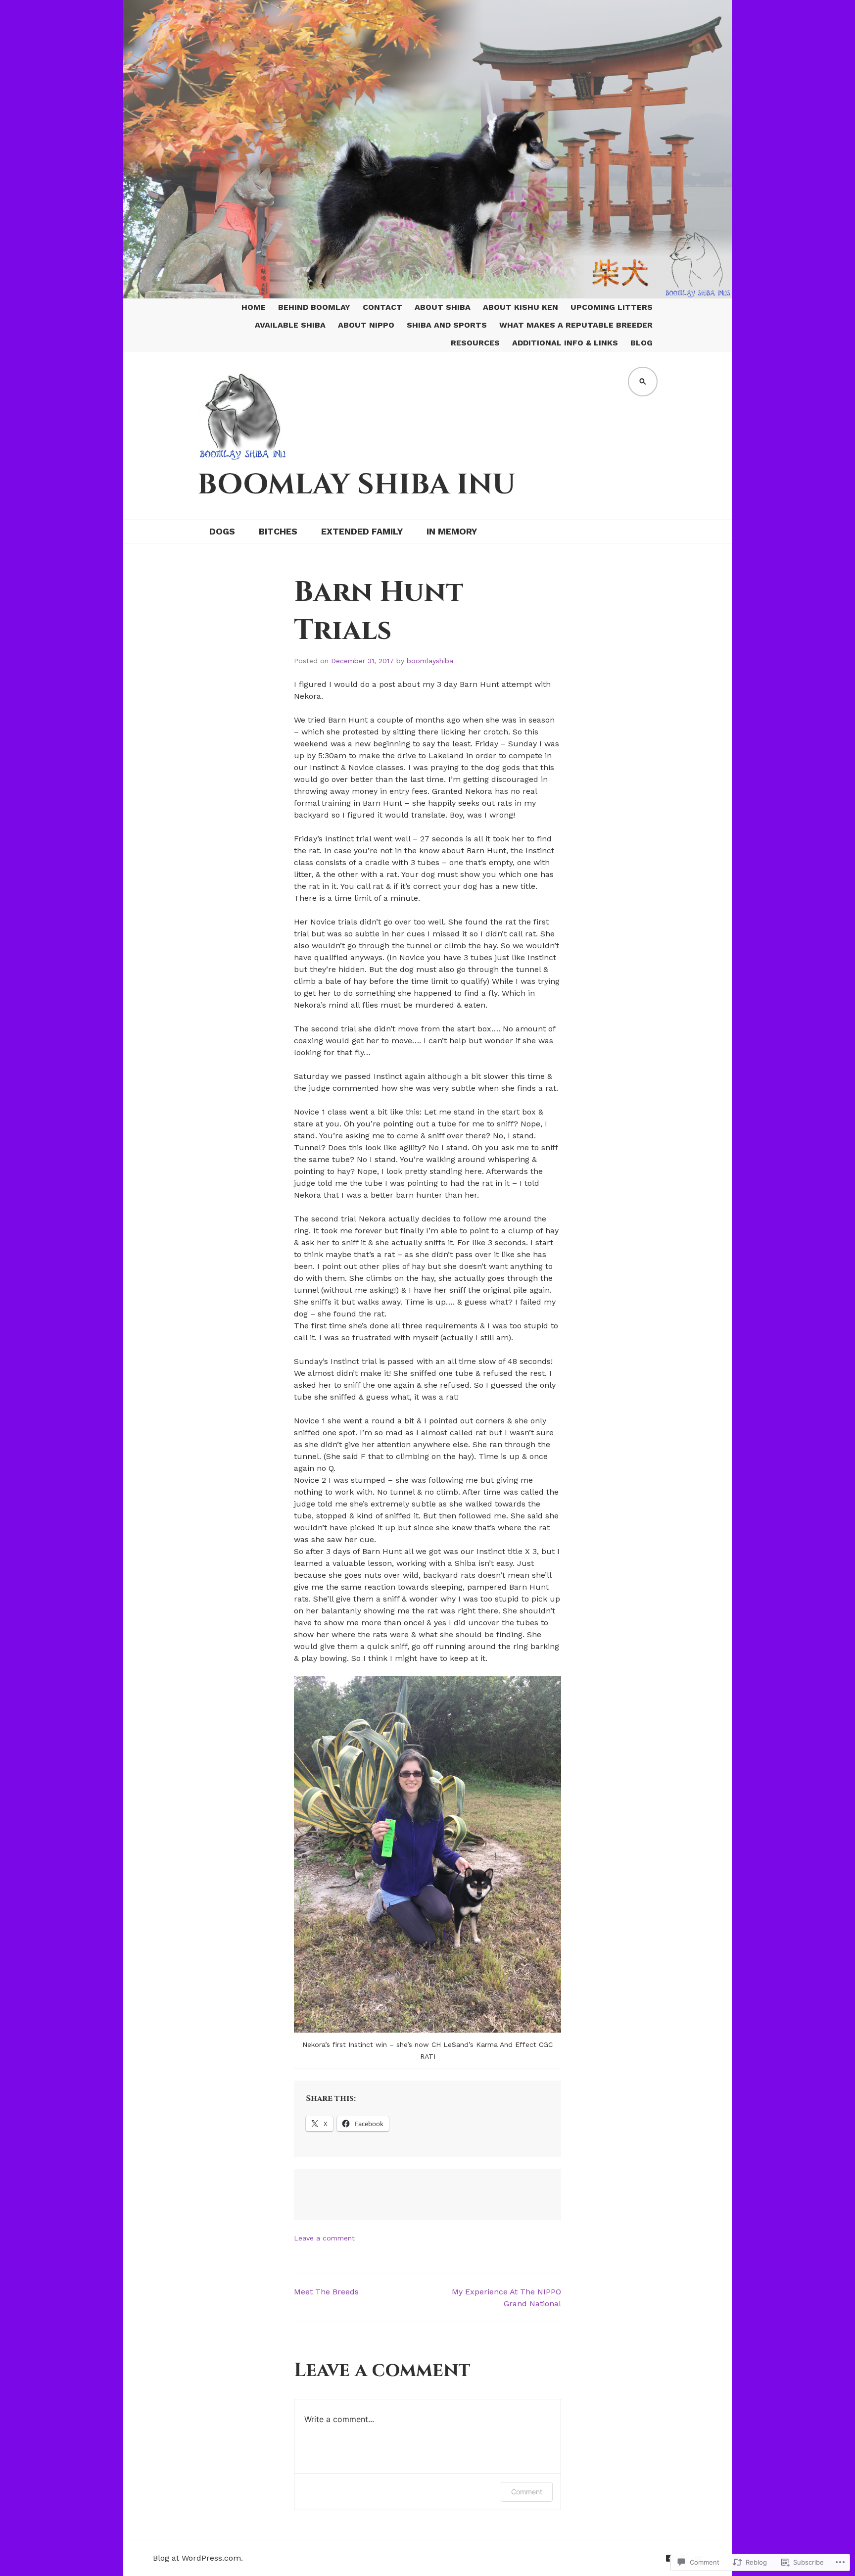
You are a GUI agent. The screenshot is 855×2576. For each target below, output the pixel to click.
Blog (641, 343)
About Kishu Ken (521, 307)
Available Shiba (290, 325)
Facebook (669, 2558)
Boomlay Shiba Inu (356, 485)
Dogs (222, 531)
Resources (475, 343)
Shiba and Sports (447, 325)
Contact (382, 307)
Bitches (278, 531)
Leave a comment (324, 2238)
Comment (527, 2492)
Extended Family (362, 531)
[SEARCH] (643, 382)
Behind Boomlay (314, 307)
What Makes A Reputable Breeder (576, 325)
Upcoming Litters (612, 307)
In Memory (452, 531)
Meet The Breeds (326, 2292)
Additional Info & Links (565, 343)
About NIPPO (366, 325)
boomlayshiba (430, 661)
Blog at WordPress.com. (198, 2558)
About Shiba (443, 307)
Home (254, 307)
